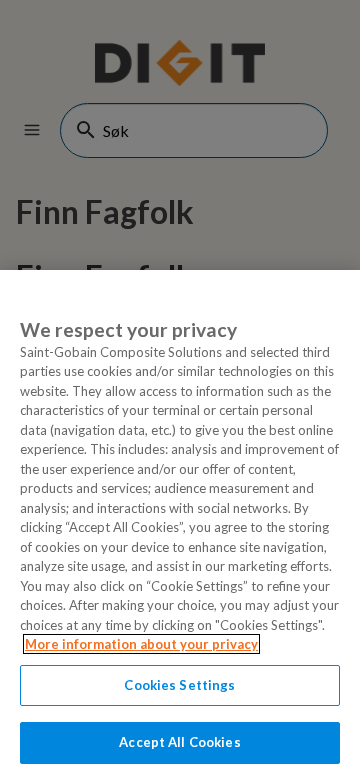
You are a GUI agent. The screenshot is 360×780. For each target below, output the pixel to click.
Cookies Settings (179, 685)
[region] (180, 525)
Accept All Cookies (179, 742)
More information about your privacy (141, 644)
